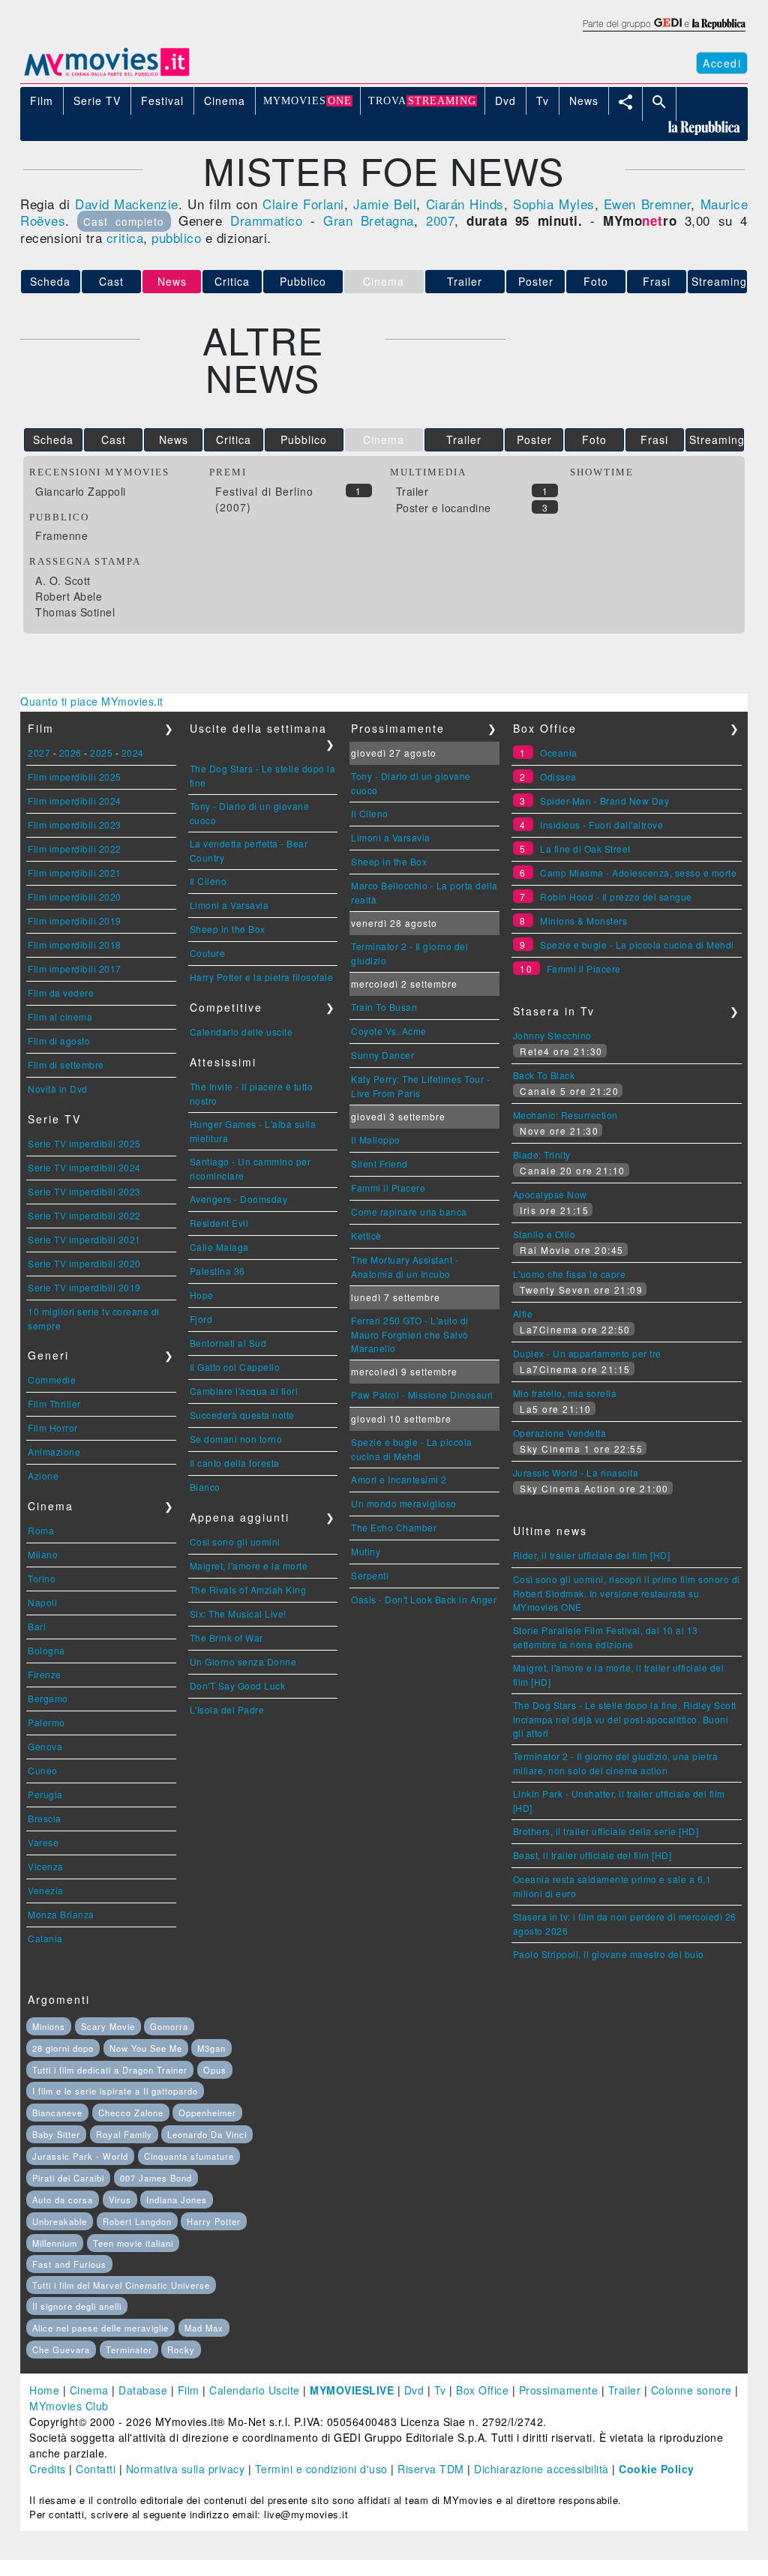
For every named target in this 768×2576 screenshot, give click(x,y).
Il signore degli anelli (77, 2306)
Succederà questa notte (242, 1415)
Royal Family (124, 2134)
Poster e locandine (444, 508)
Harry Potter (214, 2221)
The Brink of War (226, 1637)
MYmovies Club (69, 2406)
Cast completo (124, 221)
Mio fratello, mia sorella (565, 1393)
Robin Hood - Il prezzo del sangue (616, 897)
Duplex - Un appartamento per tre (587, 1353)
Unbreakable (60, 2221)
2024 (133, 753)
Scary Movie (108, 2026)
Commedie (52, 1379)
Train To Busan (384, 1007)
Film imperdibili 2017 (75, 969)
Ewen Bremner (647, 204)
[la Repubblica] (663, 32)
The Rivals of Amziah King (248, 1589)
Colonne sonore (691, 2390)
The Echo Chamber (394, 1527)
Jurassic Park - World (80, 2156)
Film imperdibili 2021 (75, 873)
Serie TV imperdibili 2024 (84, 1167)
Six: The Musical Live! (238, 1613)
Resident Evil (219, 1223)
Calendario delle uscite (241, 1032)
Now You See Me (146, 2048)
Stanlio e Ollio (544, 1234)
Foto (596, 281)
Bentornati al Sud (228, 1343)
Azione (43, 1475)
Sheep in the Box (228, 929)
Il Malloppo (376, 1140)
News (174, 439)
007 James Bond (156, 2178)
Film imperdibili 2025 (75, 777)
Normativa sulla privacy (186, 2469)
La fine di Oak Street (585, 849)
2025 (101, 753)
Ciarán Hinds (465, 204)
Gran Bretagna (369, 220)
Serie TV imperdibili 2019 (84, 1287)
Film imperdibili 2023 (75, 825)
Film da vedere (61, 993)
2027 (39, 753)
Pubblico (303, 281)
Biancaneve (57, 2113)
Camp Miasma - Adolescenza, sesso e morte (638, 873)
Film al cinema (60, 1017)
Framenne (61, 535)
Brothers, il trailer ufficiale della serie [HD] (606, 1831)
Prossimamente (559, 2390)
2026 (70, 753)
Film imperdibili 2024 (75, 801)
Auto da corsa (63, 2200)
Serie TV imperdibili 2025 (84, 1143)
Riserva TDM (431, 2469)
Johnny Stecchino (552, 1035)
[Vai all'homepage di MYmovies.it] (106, 75)
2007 (440, 220)
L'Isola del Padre (227, 1709)
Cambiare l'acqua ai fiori (244, 1391)
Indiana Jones (177, 2200)
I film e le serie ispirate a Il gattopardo (115, 2091)
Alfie (523, 1313)
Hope (202, 1295)
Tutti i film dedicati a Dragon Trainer (110, 2070)
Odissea (558, 777)
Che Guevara (61, 2350)
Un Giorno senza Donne (243, 1661)
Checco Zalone (131, 2113)
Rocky (181, 2350)
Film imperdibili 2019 (75, 921)
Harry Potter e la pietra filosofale (262, 977)
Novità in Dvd (58, 1089)
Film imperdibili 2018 (75, 945)
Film (189, 2390)
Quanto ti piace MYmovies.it (92, 701)
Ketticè (366, 1236)
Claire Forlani (303, 204)
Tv (440, 2390)
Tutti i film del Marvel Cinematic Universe (121, 2285)
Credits (48, 2469)
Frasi (657, 281)
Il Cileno (208, 881)
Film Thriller (54, 1403)
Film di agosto (59, 1041)
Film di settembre (66, 1065)
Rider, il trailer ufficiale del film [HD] (592, 1555)
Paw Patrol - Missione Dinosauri (422, 1394)
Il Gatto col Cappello (235, 1367)
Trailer (465, 281)
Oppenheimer (207, 2113)
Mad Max (204, 2328)
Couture (208, 953)
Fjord (201, 1319)
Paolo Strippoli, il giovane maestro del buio (609, 1954)
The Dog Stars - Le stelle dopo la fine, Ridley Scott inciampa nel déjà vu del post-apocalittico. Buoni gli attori (625, 1719)
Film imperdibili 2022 (75, 849)
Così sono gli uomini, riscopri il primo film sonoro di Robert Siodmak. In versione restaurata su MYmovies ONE (627, 1593)
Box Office (482, 2390)
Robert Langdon (137, 2221)
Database (143, 2390)
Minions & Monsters (583, 921)
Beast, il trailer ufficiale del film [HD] (592, 1855)
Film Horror (53, 1427)
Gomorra (169, 2026)
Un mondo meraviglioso (404, 1503)
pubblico (176, 237)
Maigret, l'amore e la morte (249, 1565)
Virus (120, 2200)
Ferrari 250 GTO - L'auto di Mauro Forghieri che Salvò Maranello (410, 1334)
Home (44, 2390)
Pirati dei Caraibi (68, 2178)
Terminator (129, 2350)
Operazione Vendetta (560, 1433)
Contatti (96, 2469)
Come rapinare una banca (409, 1212)
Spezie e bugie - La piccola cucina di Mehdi (637, 945)
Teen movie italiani (133, 2243)
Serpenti (370, 1575)
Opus (215, 2070)
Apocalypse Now (550, 1194)
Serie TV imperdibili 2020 (84, 1263)
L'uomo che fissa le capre (570, 1274)
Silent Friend (379, 1164)
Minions (49, 2026)
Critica (232, 281)
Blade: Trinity (542, 1155)
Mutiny (366, 1551)
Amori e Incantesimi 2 (399, 1479)
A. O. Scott (63, 580)
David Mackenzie (127, 204)
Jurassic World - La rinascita (576, 1472)
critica (125, 237)
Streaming (719, 281)
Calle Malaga (219, 1247)
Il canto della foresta (235, 1463)
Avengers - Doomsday (239, 1199)
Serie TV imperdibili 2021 (84, 1239)
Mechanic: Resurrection (565, 1115)
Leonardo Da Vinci (207, 2134)
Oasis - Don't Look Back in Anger (424, 1599)
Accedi (722, 63)
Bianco (205, 1487)
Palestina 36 (217, 1271)
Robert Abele (69, 596)
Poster (536, 281)
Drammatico (266, 220)
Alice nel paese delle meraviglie (100, 2328)
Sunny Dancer (382, 1055)
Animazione (54, 1451)
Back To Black (544, 1075)
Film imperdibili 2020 (75, 897)
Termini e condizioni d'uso (321, 2469)
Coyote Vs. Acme (389, 1031)
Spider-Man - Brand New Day (604, 801)
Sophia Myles (553, 204)
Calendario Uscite (255, 2390)
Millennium (55, 2243)
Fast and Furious (69, 2264)
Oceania (559, 753)
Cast (111, 281)
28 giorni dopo (63, 2048)
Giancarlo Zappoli (81, 491)
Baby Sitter (56, 2134)
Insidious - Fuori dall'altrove (601, 825)
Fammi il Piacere (388, 1188)
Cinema (89, 2390)
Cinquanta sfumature (189, 2156)
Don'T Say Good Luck (238, 1685)
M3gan (211, 2048)
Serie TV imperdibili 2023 (84, 1191)
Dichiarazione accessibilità (541, 2469)
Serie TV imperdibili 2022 (84, 1215)
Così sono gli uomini (235, 1541)
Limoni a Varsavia (229, 905)
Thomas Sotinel (75, 612)
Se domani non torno (236, 1439)
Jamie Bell (385, 204)
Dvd (414, 2390)
